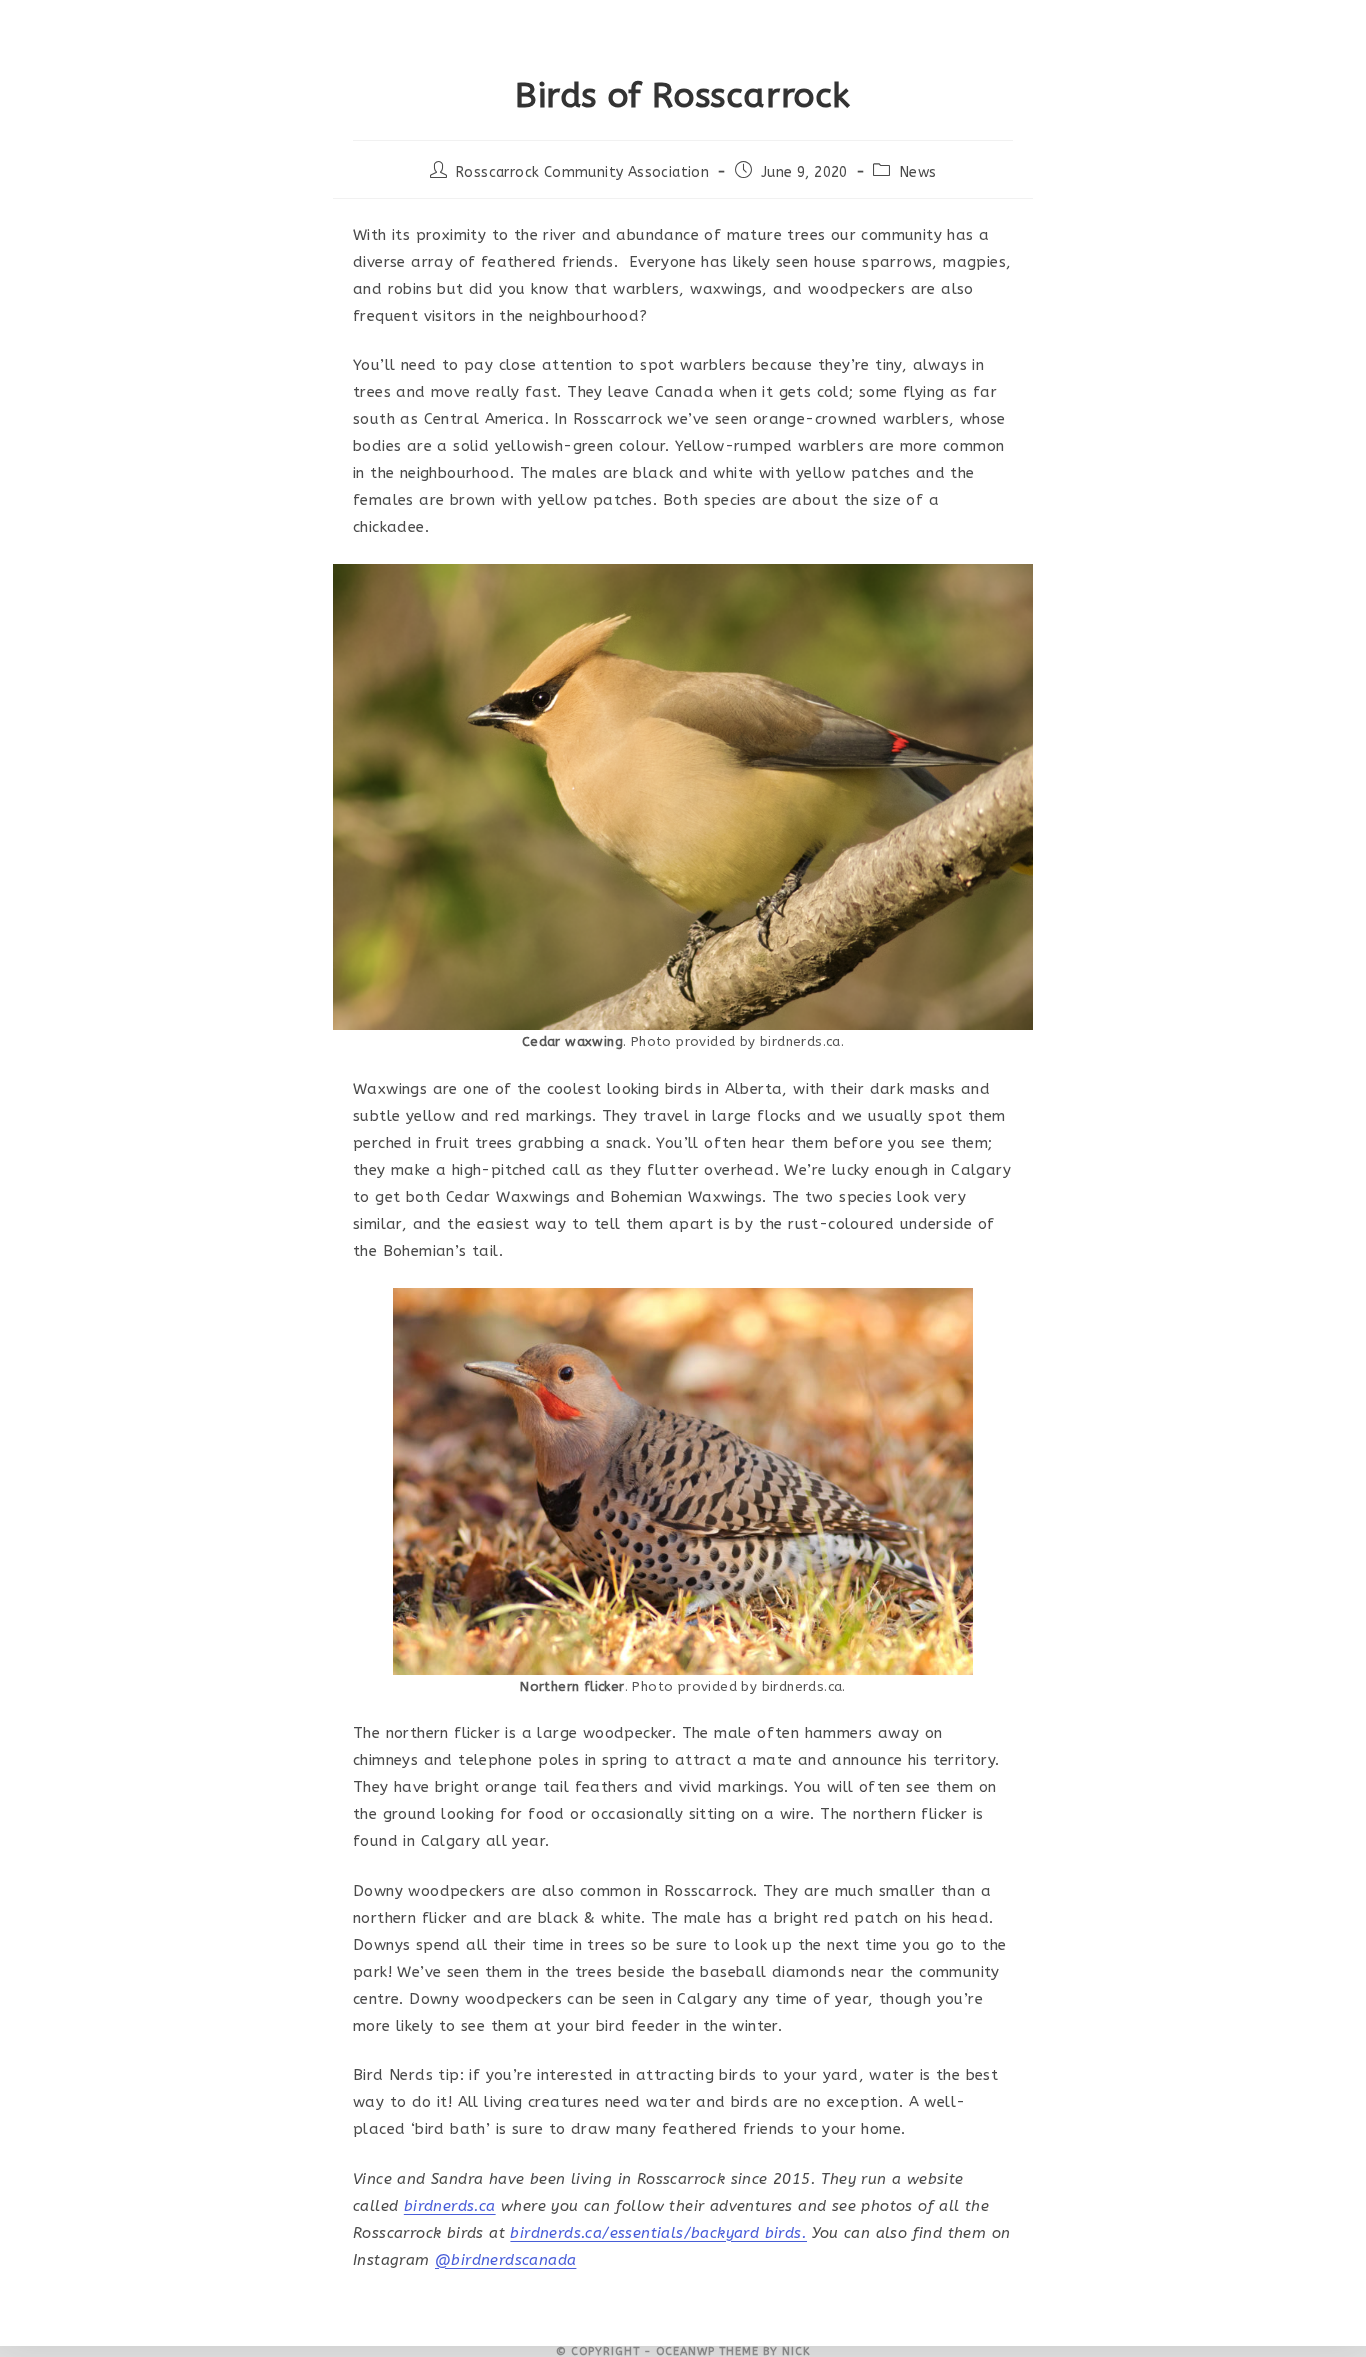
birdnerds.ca (450, 2206)
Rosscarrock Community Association (582, 172)
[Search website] (1119, 30)
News (918, 172)
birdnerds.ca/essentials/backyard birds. (658, 2233)
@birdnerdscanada (505, 2260)
